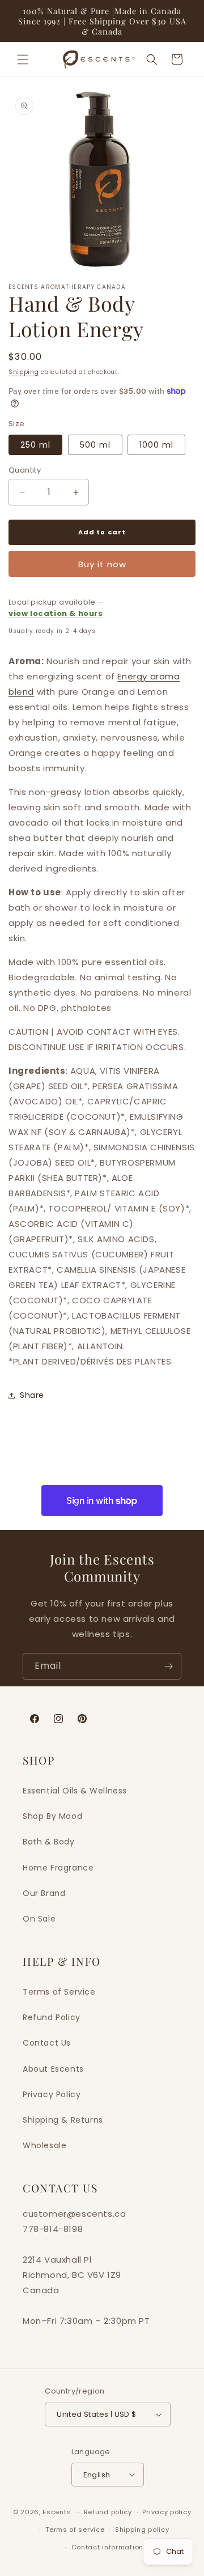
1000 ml (156, 445)
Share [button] (32, 1395)
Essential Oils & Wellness (75, 1791)
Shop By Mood (52, 1816)
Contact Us (47, 2043)
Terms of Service (59, 1992)
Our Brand (44, 1893)
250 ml (35, 445)
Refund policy (108, 2512)
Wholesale (44, 2145)
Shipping (24, 372)
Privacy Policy (52, 2094)
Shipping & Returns (63, 2120)
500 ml (95, 445)
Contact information (107, 2547)
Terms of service (75, 2530)
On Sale (39, 1919)
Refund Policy (52, 2017)
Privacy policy (167, 2512)
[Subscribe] (168, 1666)
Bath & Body (49, 1842)
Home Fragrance (58, 1868)
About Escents (53, 2069)
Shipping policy (142, 2530)
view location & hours (56, 613)
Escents (58, 2512)
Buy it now (102, 564)
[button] (23, 59)
